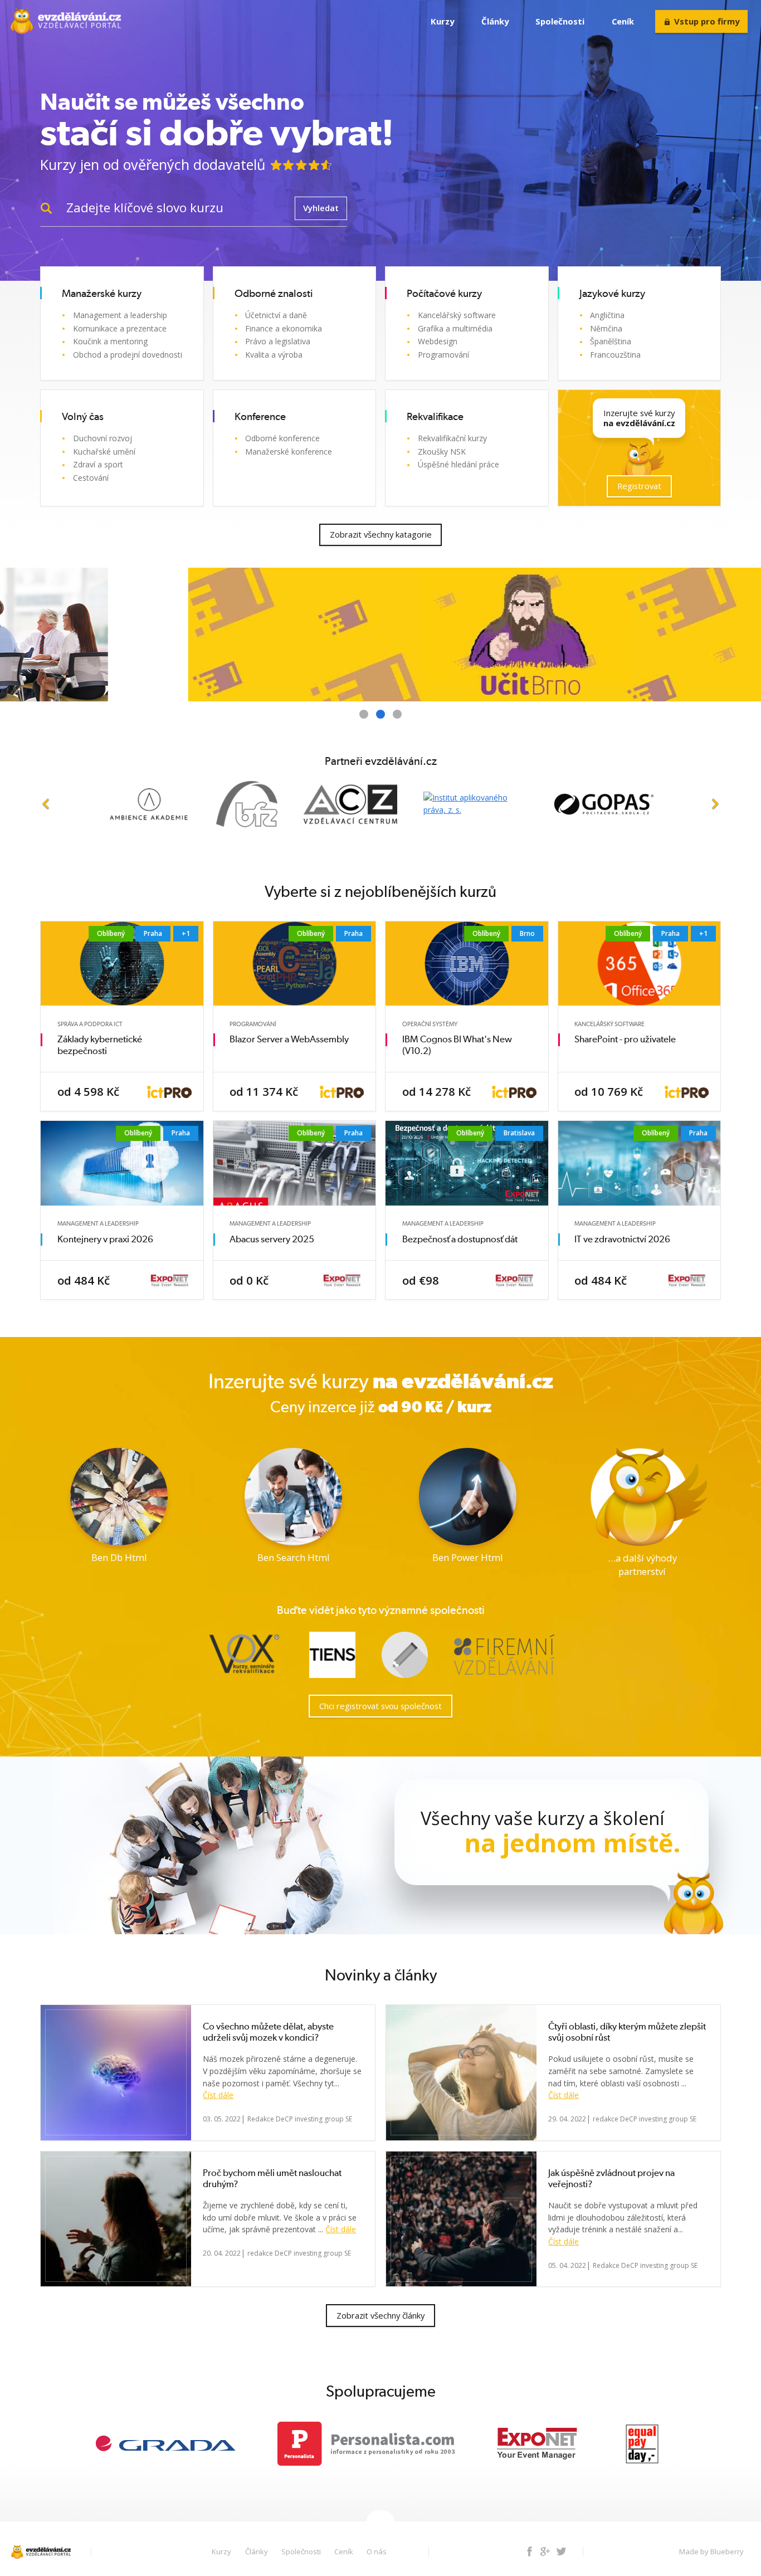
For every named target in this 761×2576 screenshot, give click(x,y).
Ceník (623, 21)
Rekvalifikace (435, 417)
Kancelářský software (457, 315)
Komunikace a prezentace (120, 328)
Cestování (91, 478)
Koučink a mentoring (110, 341)
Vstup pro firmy (707, 21)
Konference (260, 417)
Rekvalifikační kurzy (452, 438)
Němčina (606, 328)
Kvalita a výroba (274, 355)
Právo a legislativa (278, 341)
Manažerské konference (289, 452)
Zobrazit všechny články (380, 2315)
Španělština (611, 341)
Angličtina (607, 315)
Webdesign (438, 341)
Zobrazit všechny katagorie (381, 534)
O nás (377, 2551)
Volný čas (83, 417)
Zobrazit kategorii (167, 372)
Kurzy (442, 21)
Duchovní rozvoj (103, 438)
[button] (46, 804)
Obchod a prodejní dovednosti (128, 355)
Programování (443, 355)
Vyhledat (321, 208)
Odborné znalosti (274, 294)
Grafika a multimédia (455, 328)
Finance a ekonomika (284, 328)
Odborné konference (282, 438)
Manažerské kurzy (102, 294)
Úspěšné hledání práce (458, 464)
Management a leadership (120, 315)
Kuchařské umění (104, 452)
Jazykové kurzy (612, 294)
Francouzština (615, 355)
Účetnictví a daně (276, 315)
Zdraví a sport (98, 464)
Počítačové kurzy (444, 294)
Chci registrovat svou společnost (380, 1706)
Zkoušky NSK (442, 452)
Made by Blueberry (711, 2551)
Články (495, 21)
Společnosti (560, 21)
